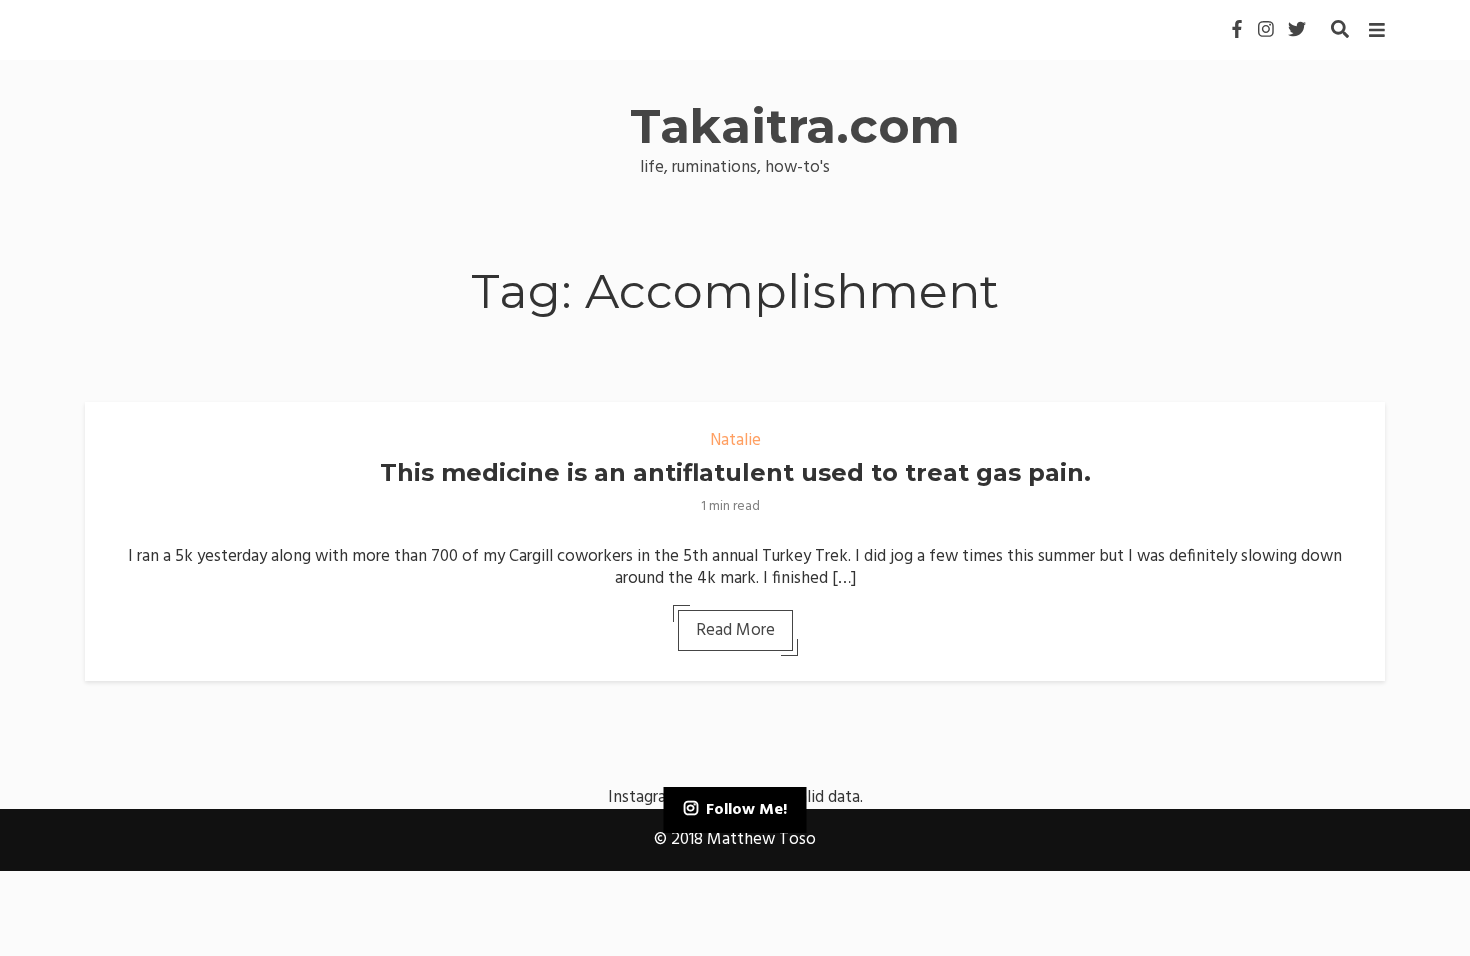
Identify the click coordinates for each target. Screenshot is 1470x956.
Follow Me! (746, 810)
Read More (735, 630)
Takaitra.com (795, 126)
